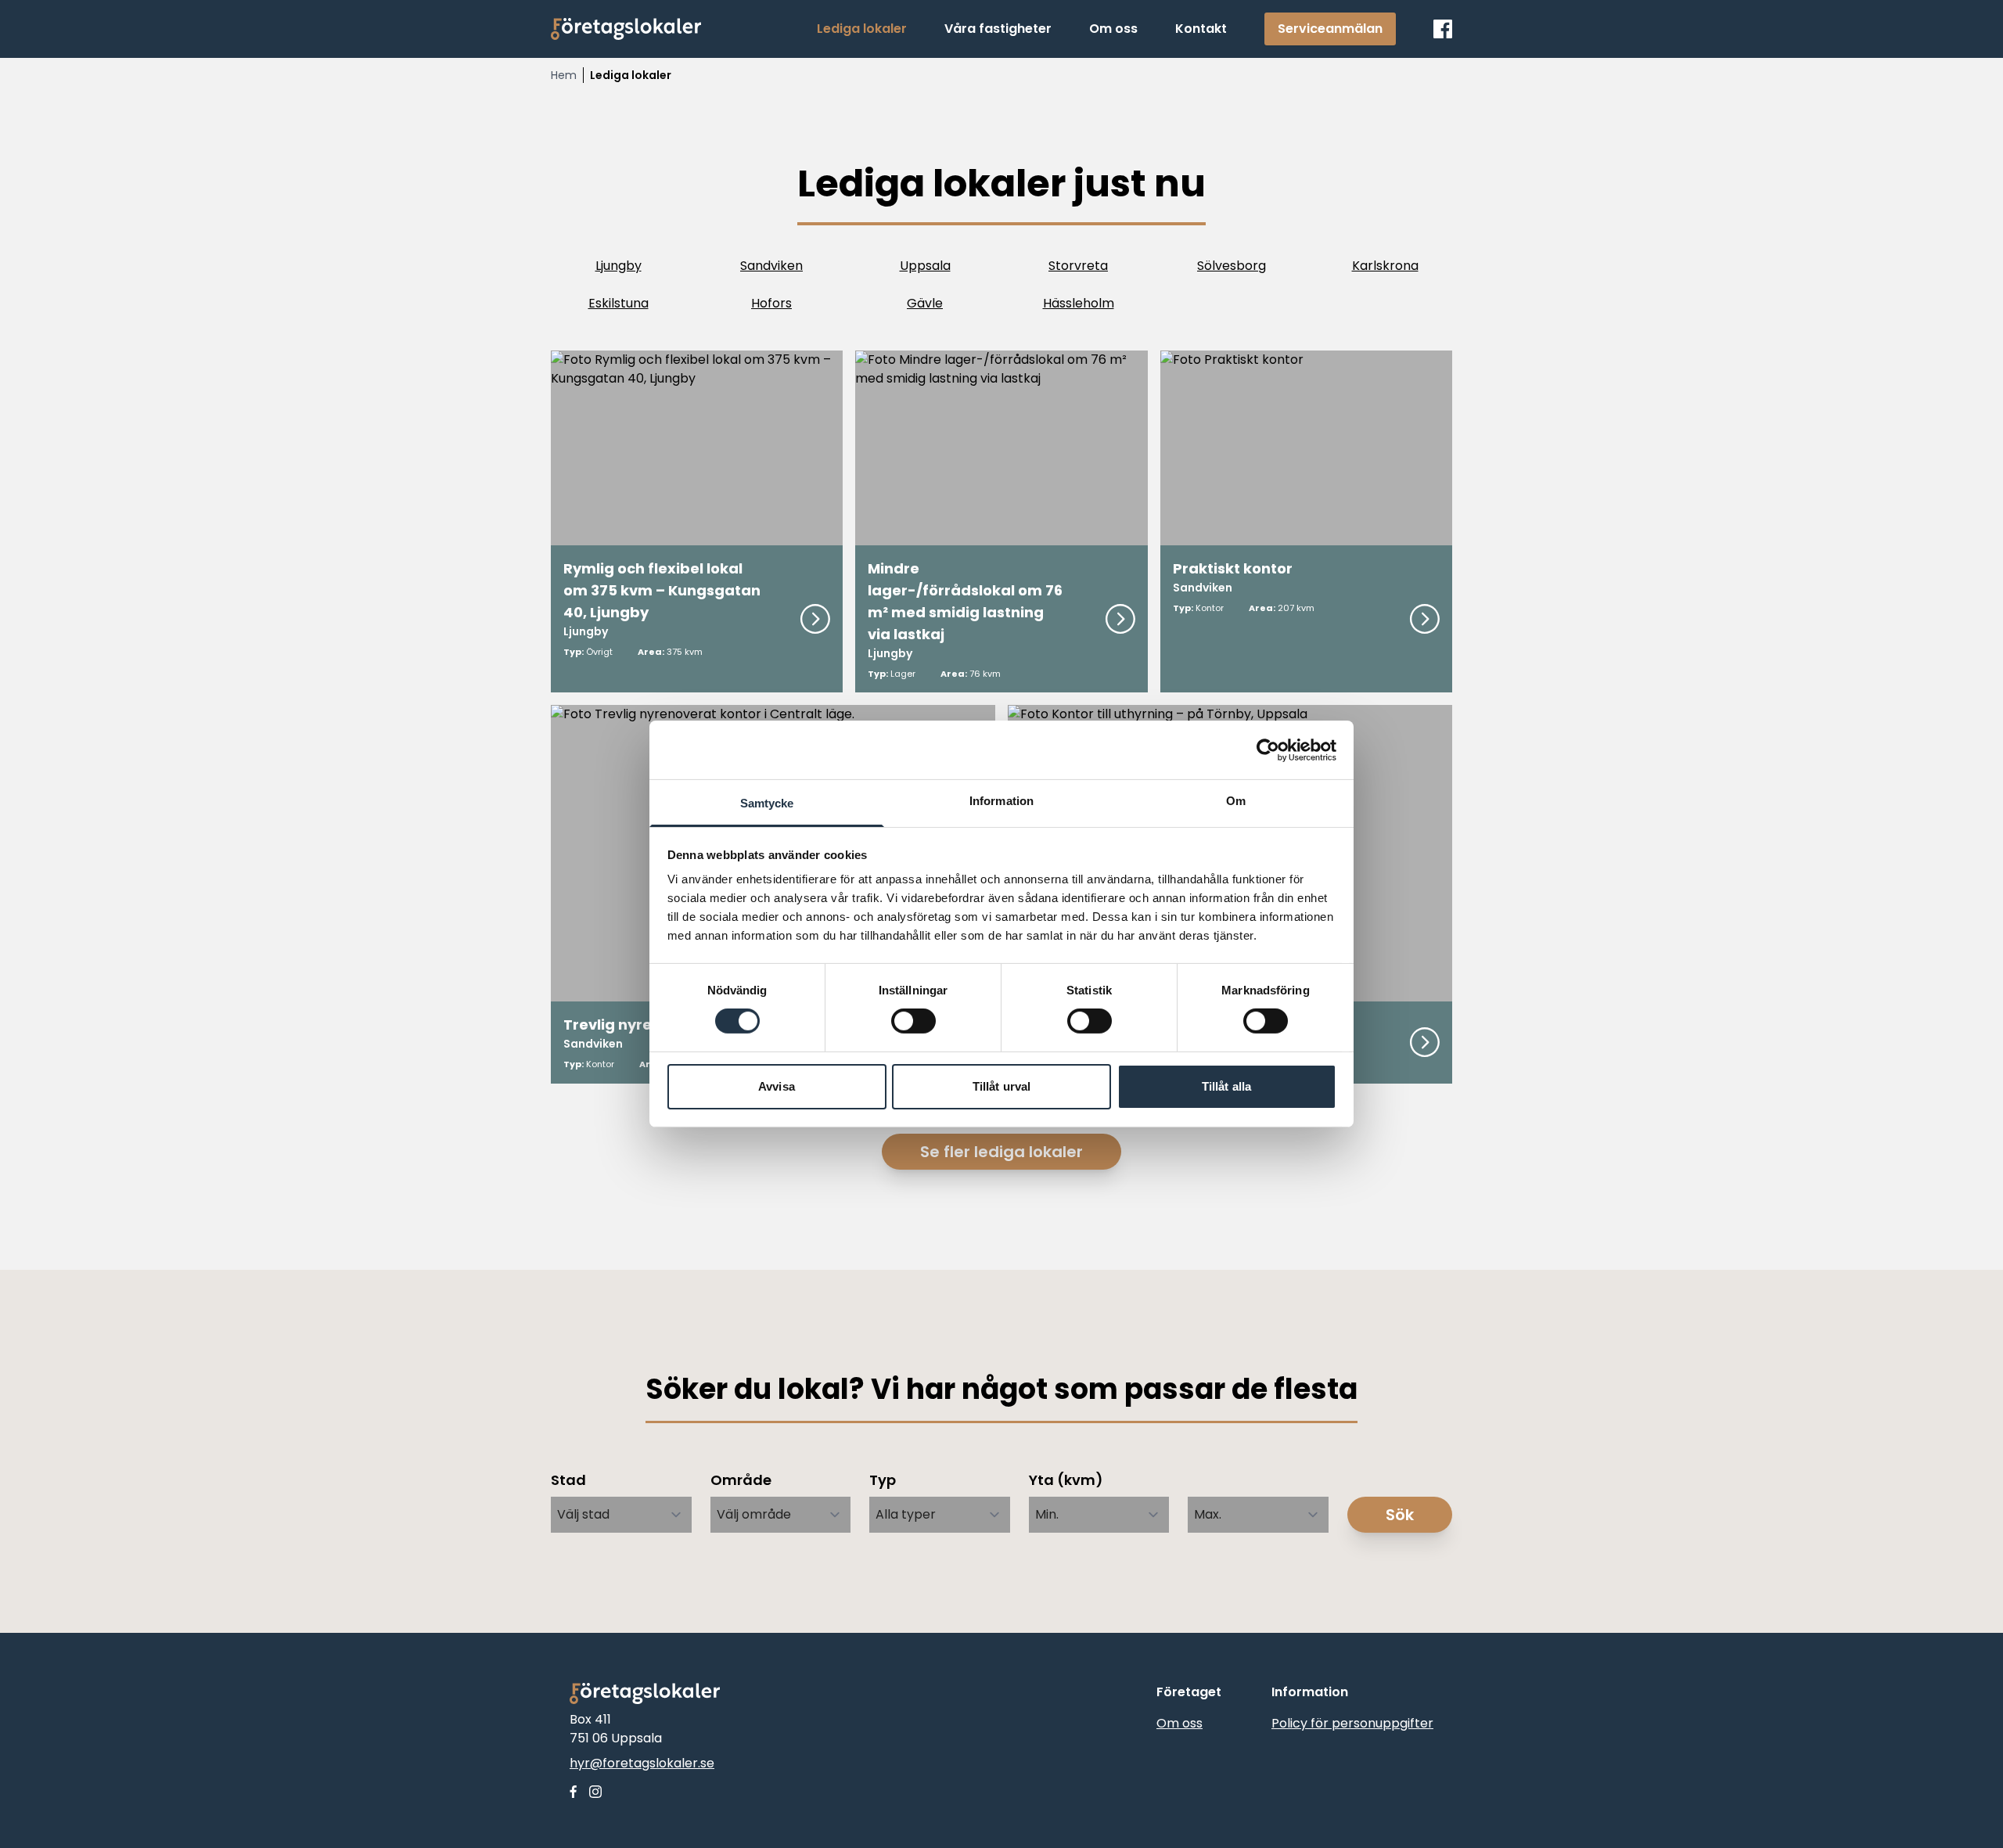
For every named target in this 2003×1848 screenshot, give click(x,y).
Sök (1400, 1515)
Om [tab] (1236, 801)
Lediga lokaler (631, 75)
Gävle (925, 303)
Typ (883, 1480)
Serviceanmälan (1330, 29)
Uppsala (925, 266)
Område (741, 1480)
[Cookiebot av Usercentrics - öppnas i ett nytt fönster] (1268, 750)
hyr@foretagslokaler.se (642, 1763)
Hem (564, 75)
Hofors (771, 303)
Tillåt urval (1001, 1086)
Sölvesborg (1232, 266)
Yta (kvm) (1066, 1480)
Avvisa (777, 1086)
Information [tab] (1001, 801)
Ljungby (619, 266)
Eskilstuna (619, 303)
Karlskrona (1385, 266)
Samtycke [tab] (767, 803)
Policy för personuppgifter (1352, 1723)
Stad (568, 1480)
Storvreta (1078, 266)
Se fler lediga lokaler (1001, 1152)
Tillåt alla (1226, 1086)
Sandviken (771, 266)
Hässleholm (1079, 303)
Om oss (1180, 1723)
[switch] (913, 1021)
